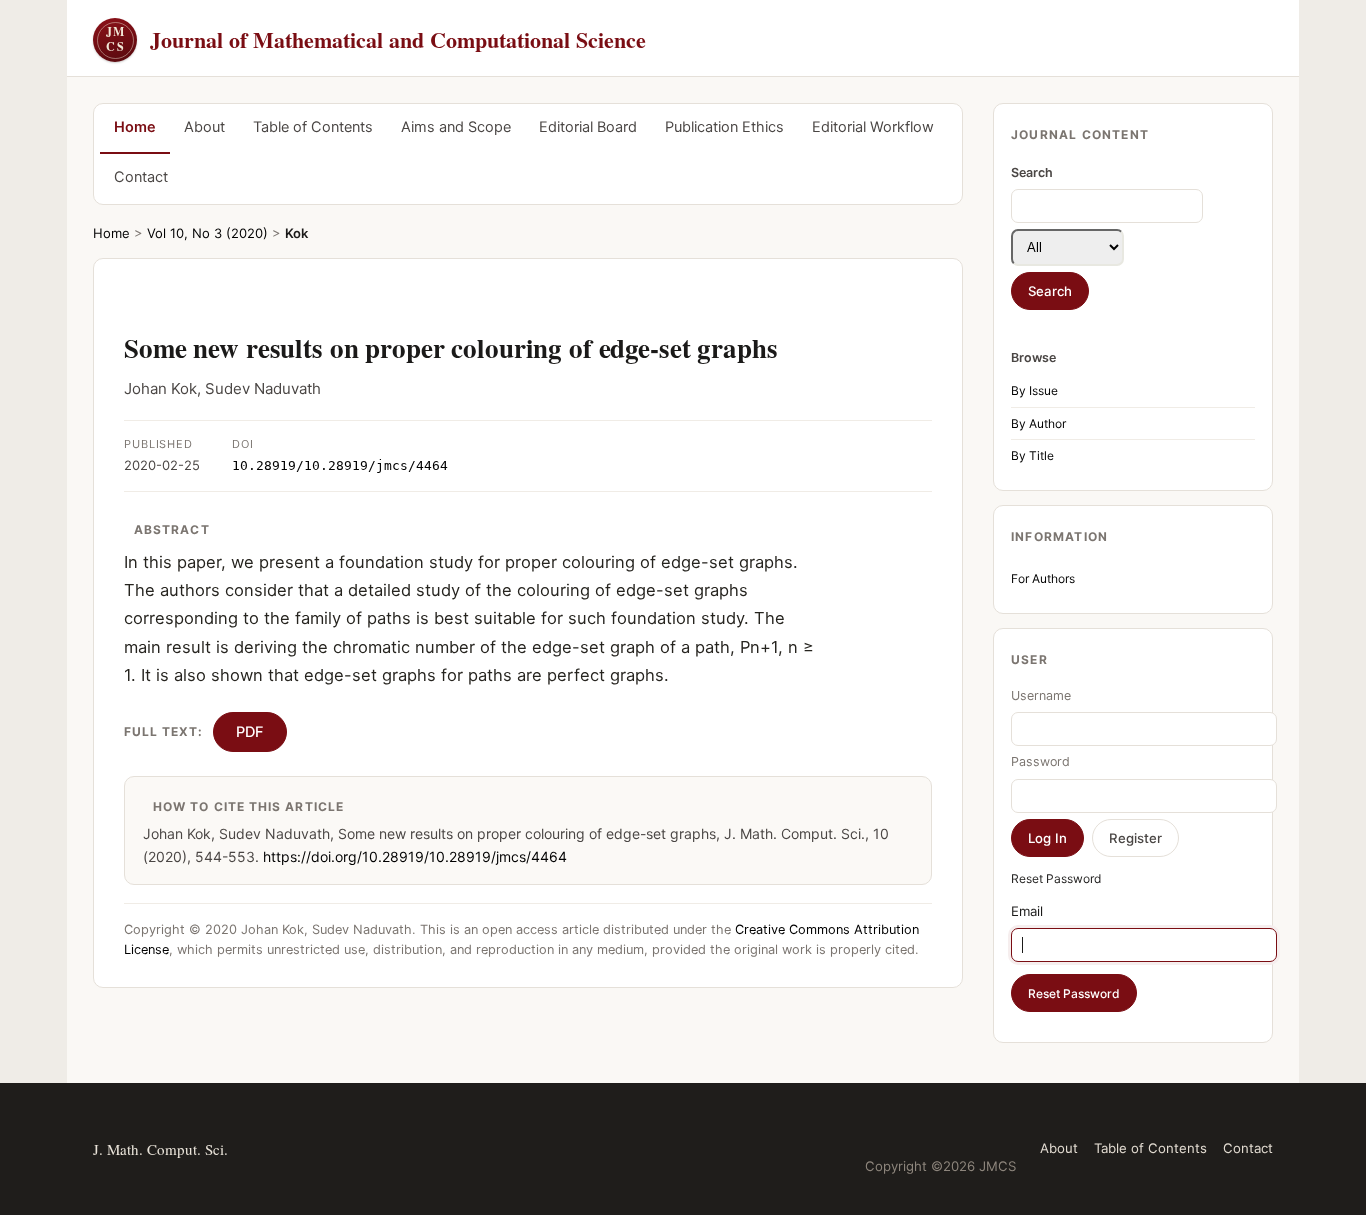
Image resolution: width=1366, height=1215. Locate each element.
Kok (296, 233)
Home (135, 127)
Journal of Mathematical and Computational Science (376, 39)
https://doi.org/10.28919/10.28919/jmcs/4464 (415, 856)
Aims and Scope (456, 127)
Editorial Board (588, 127)
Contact (141, 177)
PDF (250, 732)
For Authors (1043, 578)
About (204, 127)
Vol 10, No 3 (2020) (207, 233)
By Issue (1034, 390)
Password (1040, 761)
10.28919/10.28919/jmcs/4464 (340, 465)
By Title (1032, 455)
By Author (1038, 423)
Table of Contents (313, 127)
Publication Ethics (724, 127)
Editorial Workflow (873, 127)
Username (1041, 695)
